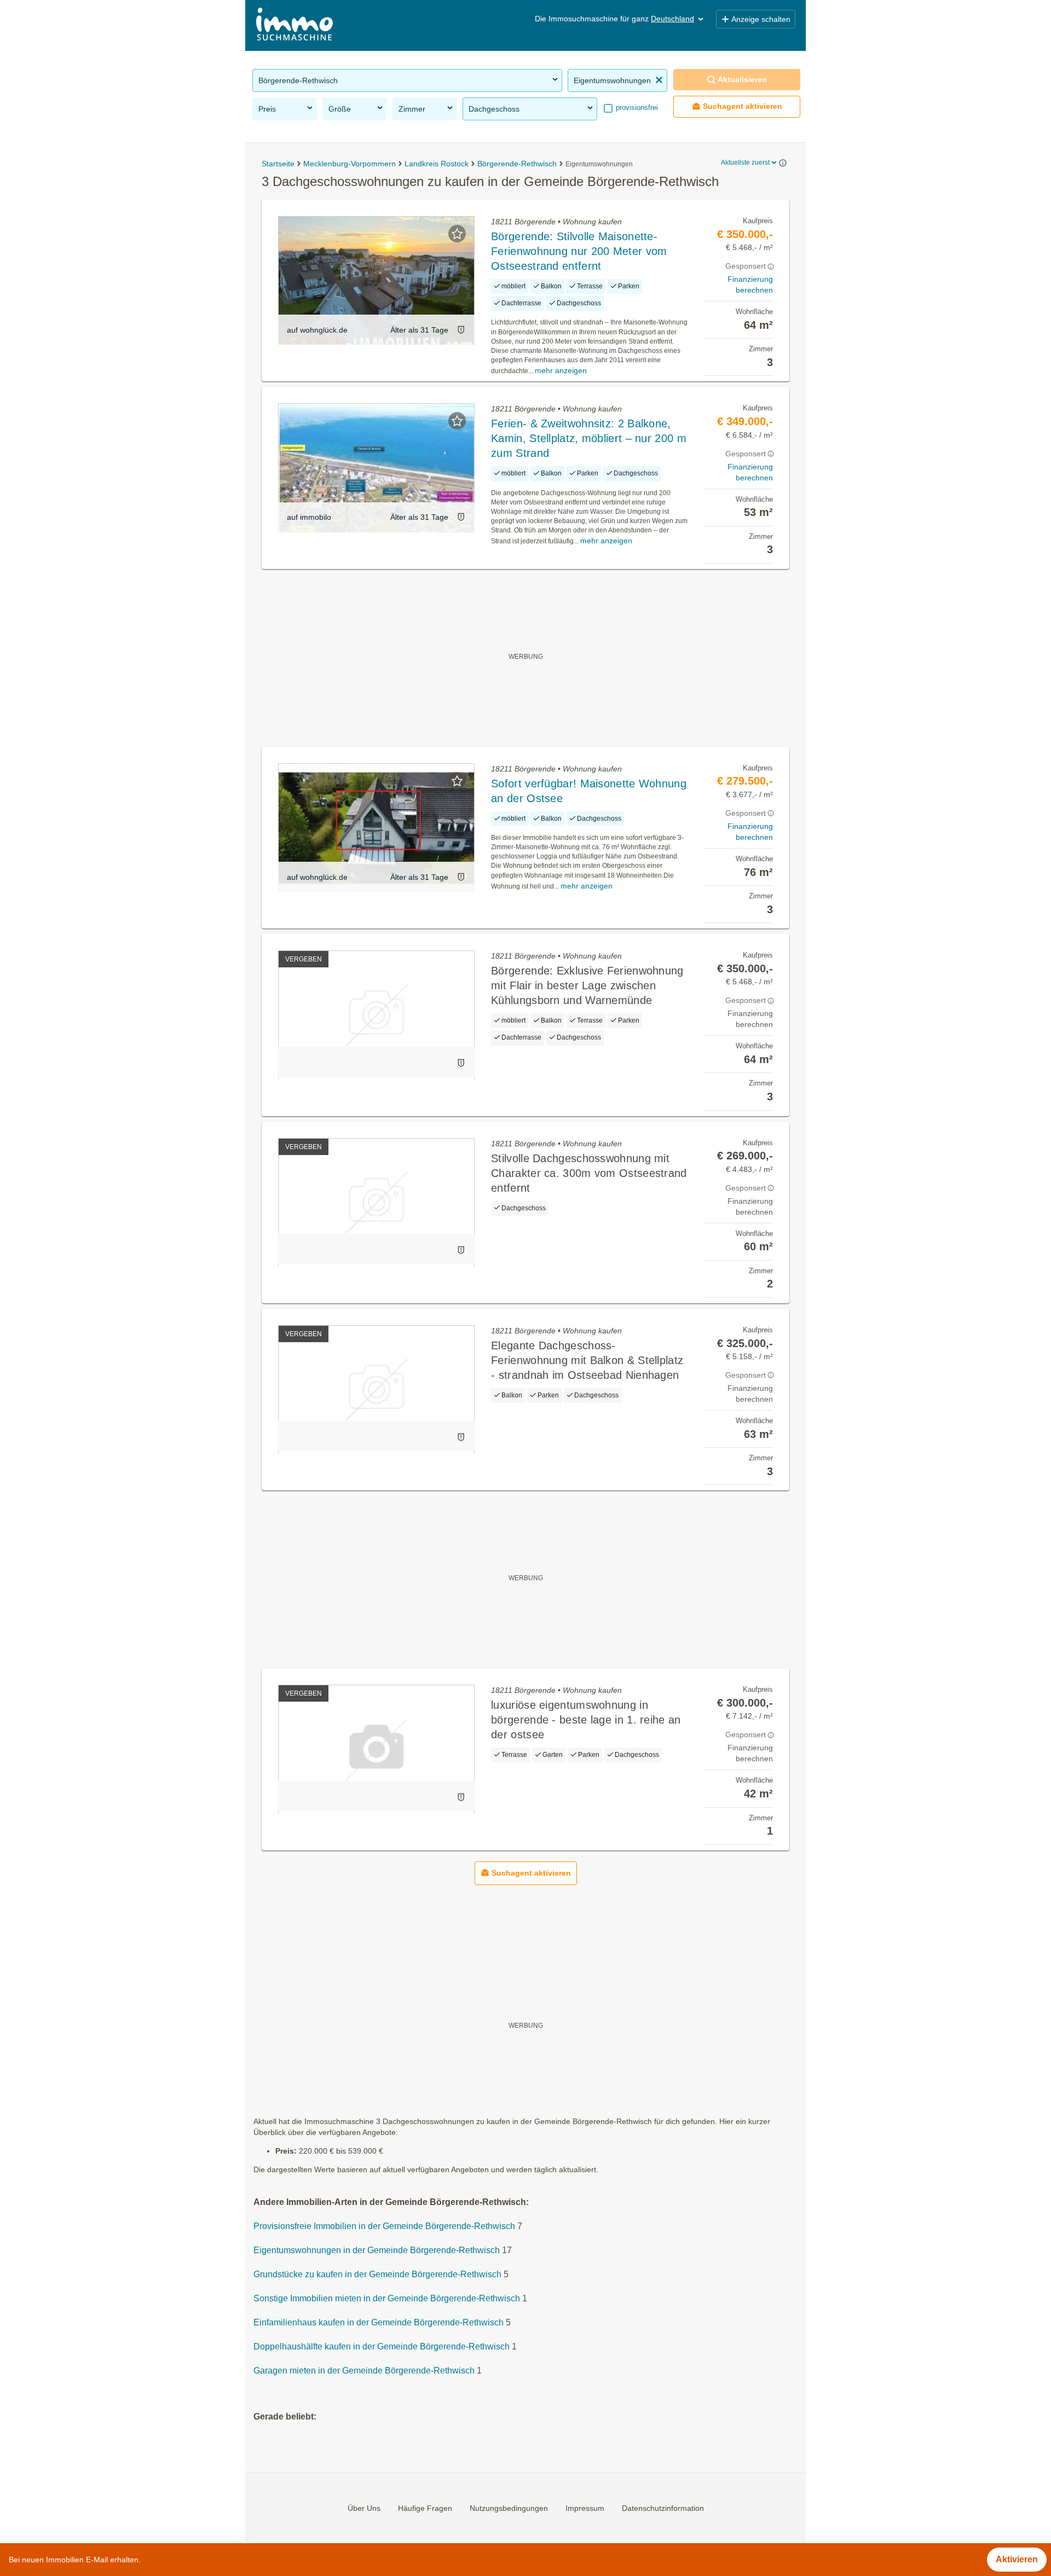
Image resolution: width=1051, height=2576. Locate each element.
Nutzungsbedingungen (509, 2508)
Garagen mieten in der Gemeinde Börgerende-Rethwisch (364, 2371)
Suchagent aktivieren (743, 106)
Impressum (585, 2508)
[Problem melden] (461, 330)
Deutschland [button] (672, 19)
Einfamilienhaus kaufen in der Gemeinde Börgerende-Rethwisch (379, 2322)
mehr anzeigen (561, 370)
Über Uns (364, 2508)
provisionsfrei (636, 108)
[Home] (294, 25)
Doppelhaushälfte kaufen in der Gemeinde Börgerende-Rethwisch (382, 2346)
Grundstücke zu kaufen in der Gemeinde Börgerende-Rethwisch (377, 2274)
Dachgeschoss (494, 109)
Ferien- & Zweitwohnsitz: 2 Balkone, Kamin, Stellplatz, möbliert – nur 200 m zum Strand (589, 438)
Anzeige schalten (761, 19)
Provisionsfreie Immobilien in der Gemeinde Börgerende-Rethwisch (384, 2226)
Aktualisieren (742, 79)
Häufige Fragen (425, 2508)
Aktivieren (1017, 2559)
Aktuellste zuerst (745, 163)
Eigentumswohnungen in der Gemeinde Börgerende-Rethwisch (377, 2250)
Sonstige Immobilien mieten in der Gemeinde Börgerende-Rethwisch (387, 2298)
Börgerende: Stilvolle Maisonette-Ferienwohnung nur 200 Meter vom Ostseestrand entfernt (579, 251)
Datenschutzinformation (663, 2508)
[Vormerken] (457, 234)
